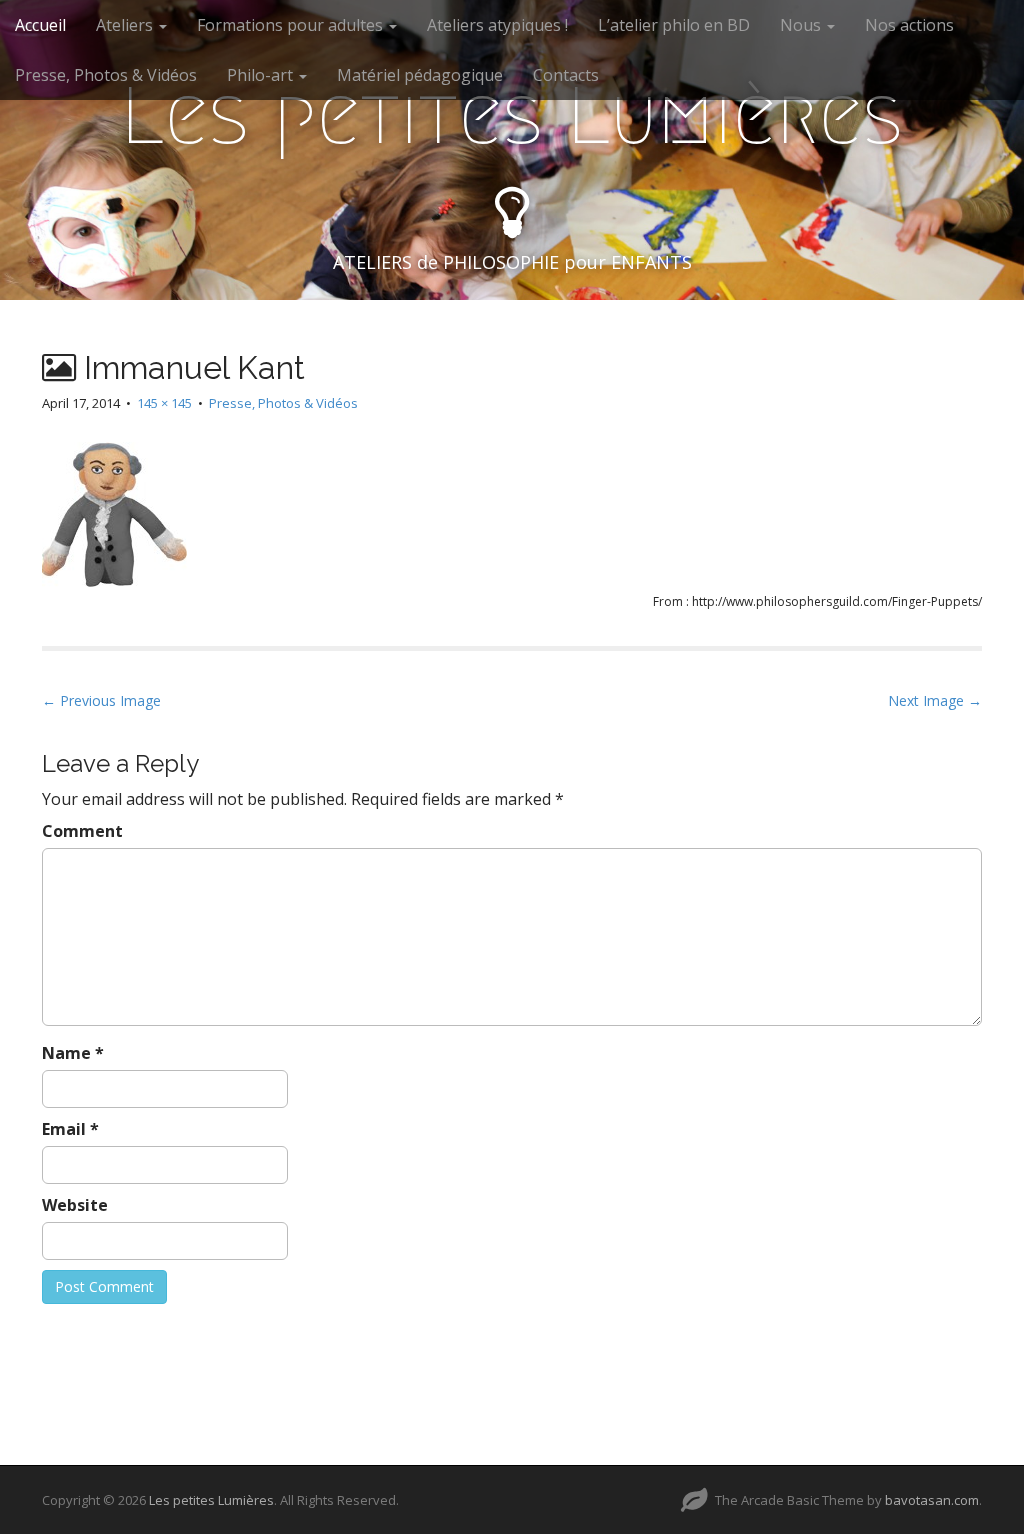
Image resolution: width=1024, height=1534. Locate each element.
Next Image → (935, 700)
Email (70, 1129)
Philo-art (262, 75)
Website (75, 1205)
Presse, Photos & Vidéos (106, 75)
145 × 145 (164, 403)
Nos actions (909, 25)
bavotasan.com (932, 1500)
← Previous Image (101, 700)
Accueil (40, 25)
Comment (82, 831)
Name (73, 1053)
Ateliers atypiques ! (497, 25)
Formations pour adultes (292, 25)
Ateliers (126, 25)
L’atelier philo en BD (674, 25)
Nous (802, 25)
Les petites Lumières (512, 116)
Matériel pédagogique (420, 75)
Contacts (566, 75)
